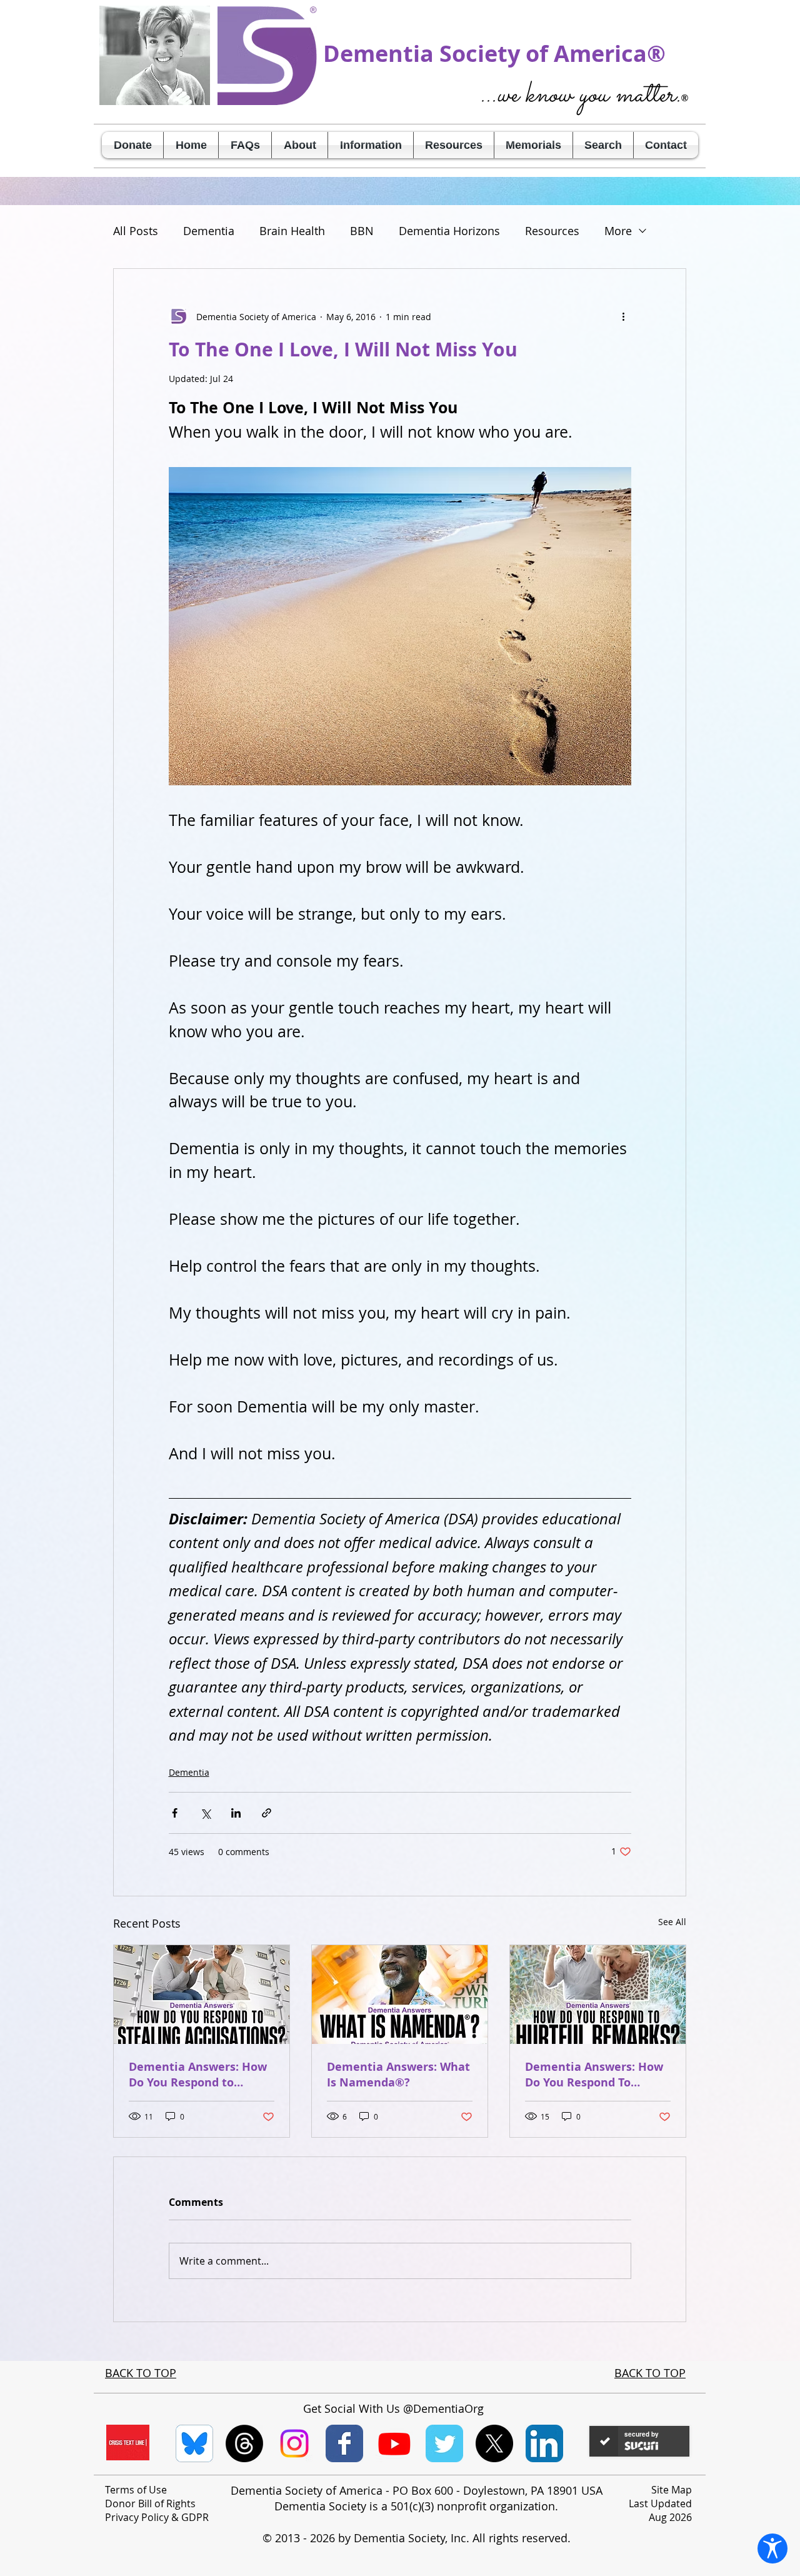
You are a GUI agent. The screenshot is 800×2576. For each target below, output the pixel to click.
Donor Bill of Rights (150, 2503)
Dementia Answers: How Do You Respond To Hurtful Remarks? (594, 2075)
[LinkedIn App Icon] (544, 2443)
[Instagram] (294, 2443)
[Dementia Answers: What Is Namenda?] (400, 1995)
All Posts (136, 231)
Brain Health (292, 231)
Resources (552, 231)
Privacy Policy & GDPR (157, 2517)
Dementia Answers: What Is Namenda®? (398, 2075)
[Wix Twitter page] (444, 2443)
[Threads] (244, 2443)
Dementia (209, 231)
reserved (545, 2538)
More (618, 231)
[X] (494, 2443)
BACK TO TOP (141, 2373)
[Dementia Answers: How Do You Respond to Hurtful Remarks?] (598, 1995)
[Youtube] (394, 2443)
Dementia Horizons (449, 231)
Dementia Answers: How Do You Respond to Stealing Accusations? (198, 2075)
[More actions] (624, 316)
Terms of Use (136, 2490)
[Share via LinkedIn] (236, 1813)
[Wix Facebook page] (344, 2443)
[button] (300, 145)
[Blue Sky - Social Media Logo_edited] (194, 2443)
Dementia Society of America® (494, 53)
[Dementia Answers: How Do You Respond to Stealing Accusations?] (202, 1995)
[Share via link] (267, 1813)
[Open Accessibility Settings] (772, 2548)
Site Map (672, 2490)
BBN (362, 231)
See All (672, 1922)
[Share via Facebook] (175, 1813)
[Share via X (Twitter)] (205, 1813)
